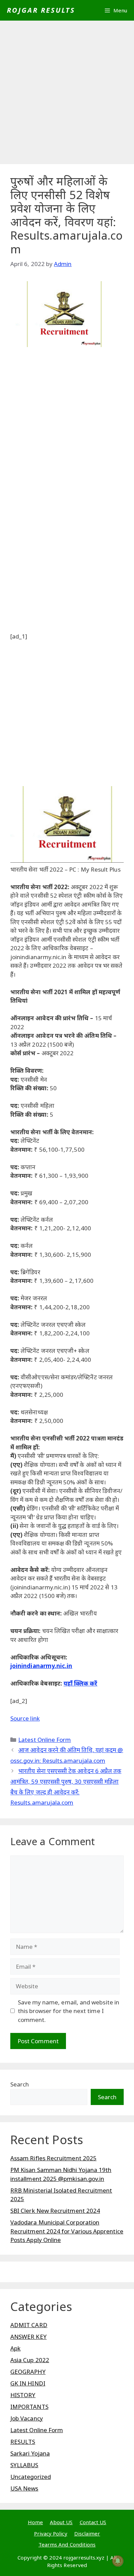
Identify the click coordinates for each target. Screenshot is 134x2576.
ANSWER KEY (29, 2337)
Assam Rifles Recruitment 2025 (53, 2158)
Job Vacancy (27, 2418)
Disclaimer (87, 2533)
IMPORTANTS (29, 2407)
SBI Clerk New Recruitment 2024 (55, 2211)
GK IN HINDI (28, 2383)
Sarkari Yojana (30, 2453)
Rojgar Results (41, 10)
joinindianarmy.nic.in (41, 1666)
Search (20, 2084)
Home (35, 2522)
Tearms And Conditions (67, 2544)
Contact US (93, 2522)
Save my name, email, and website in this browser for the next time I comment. (69, 2011)
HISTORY (23, 2395)
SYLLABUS (24, 2465)
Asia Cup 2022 (30, 2360)
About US (61, 2522)
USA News (24, 2488)
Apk (15, 2348)
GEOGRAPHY (28, 2372)
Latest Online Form (44, 1740)
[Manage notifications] (118, 2561)
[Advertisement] (67, 94)
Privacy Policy (51, 2533)
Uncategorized (31, 2477)
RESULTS (23, 2442)
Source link (25, 1718)
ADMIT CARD (29, 2325)
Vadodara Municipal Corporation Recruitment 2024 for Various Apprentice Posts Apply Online (67, 2231)
